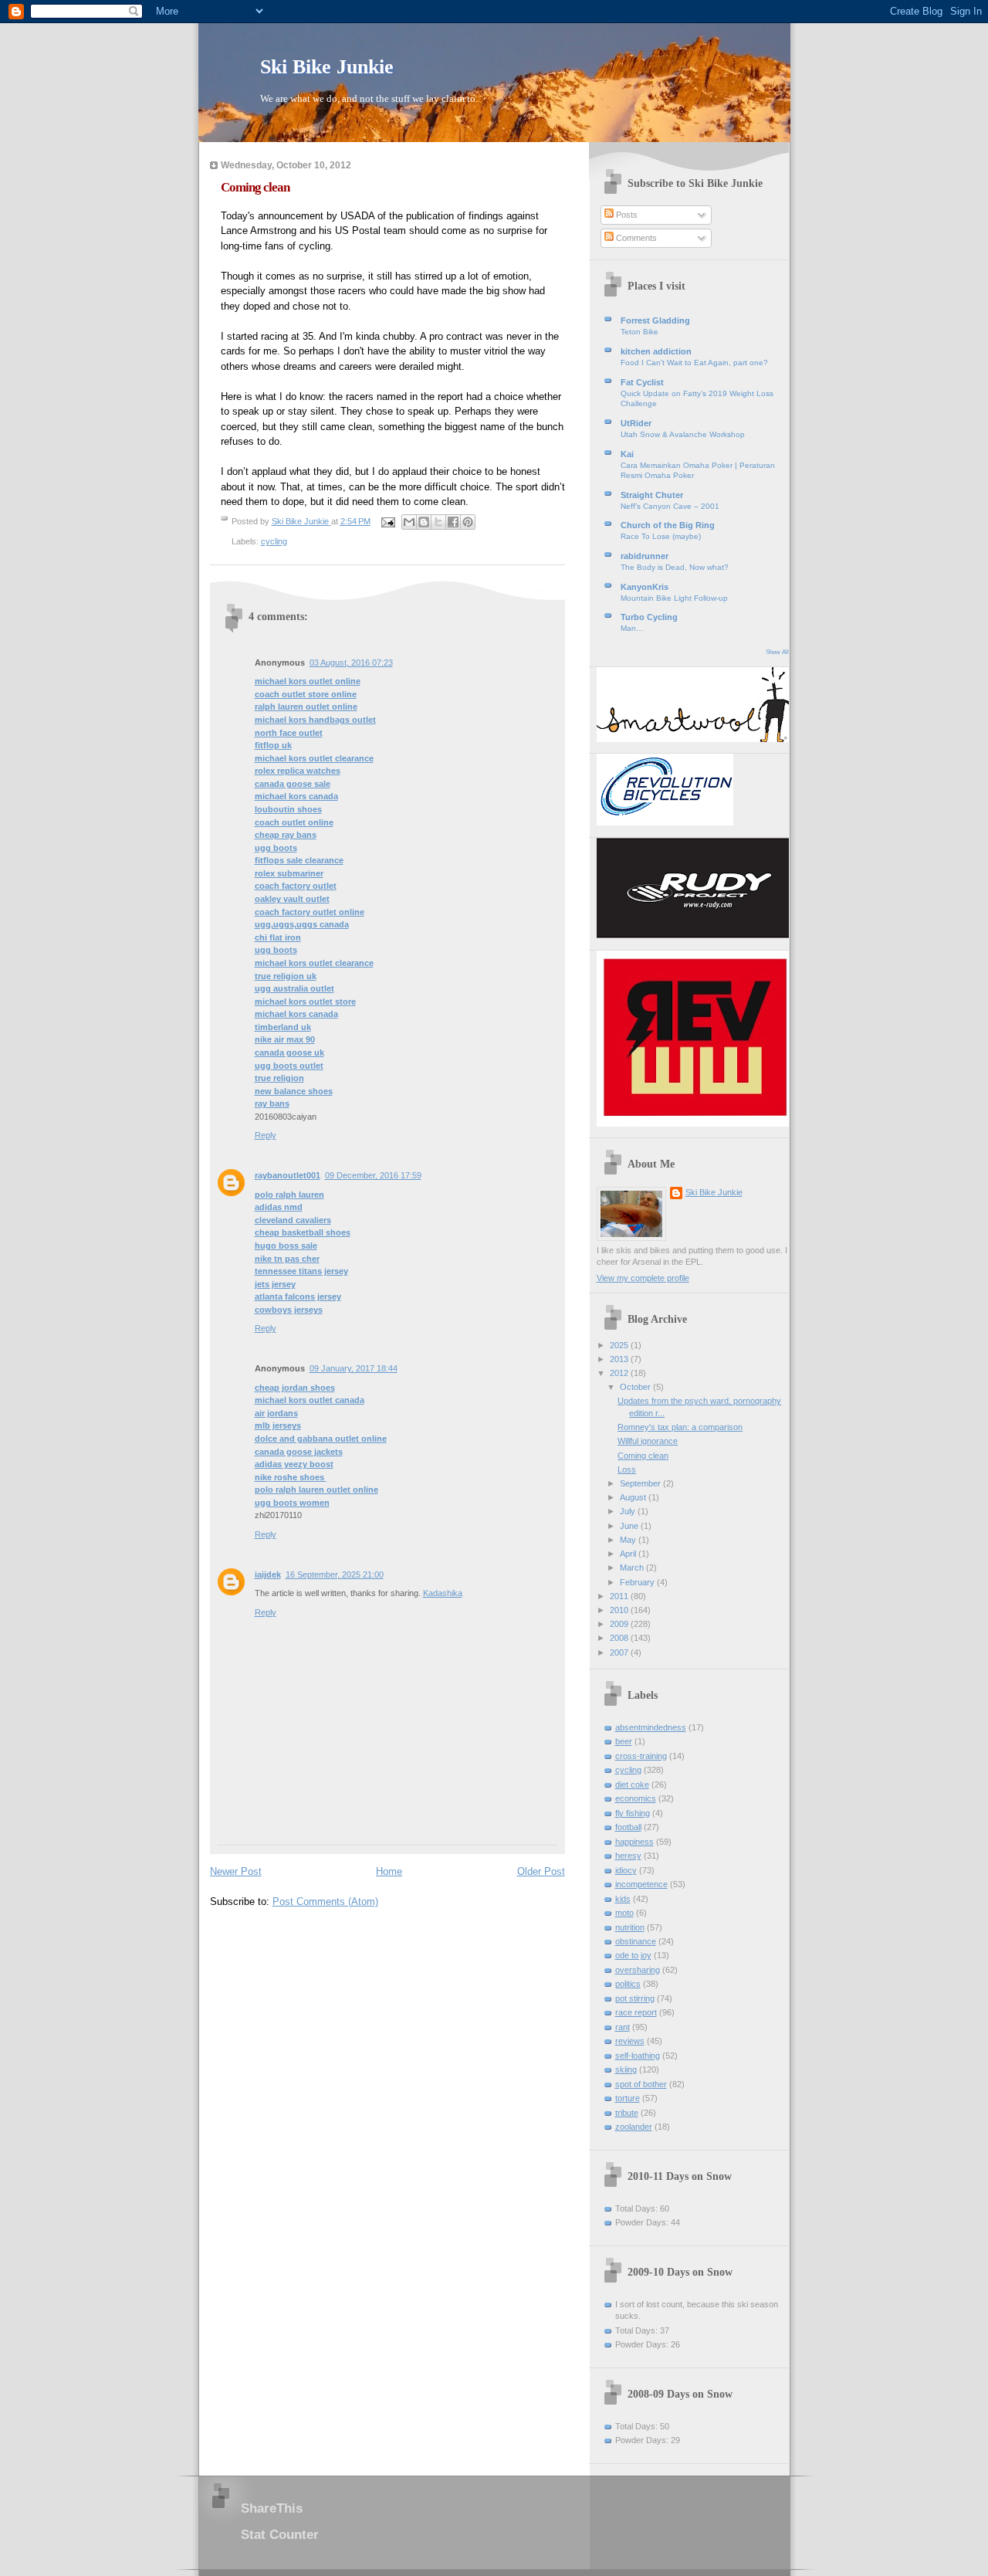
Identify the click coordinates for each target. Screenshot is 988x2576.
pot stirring (635, 1998)
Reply (266, 1135)
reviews (630, 2041)
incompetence (641, 1884)
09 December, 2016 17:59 (373, 1175)
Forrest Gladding (655, 320)
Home (389, 1871)
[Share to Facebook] (453, 522)
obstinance (636, 1941)
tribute (627, 2113)
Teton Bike (639, 332)
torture (628, 2098)
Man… (632, 628)
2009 (620, 1624)
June (630, 1526)
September (641, 1483)
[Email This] (409, 522)
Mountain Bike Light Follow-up (674, 598)
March (633, 1568)
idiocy (626, 1870)
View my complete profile (643, 1278)
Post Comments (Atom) (325, 1901)
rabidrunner (645, 556)
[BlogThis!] (424, 522)
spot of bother (641, 2084)
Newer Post (236, 1871)
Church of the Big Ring (668, 525)
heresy (628, 1856)
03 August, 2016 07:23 (351, 663)
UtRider (636, 423)
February (638, 1582)
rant (623, 2027)
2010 (620, 1610)
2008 (620, 1638)
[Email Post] (388, 521)
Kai (627, 454)
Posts (626, 215)
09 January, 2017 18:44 (354, 1368)
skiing (626, 2069)
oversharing (638, 1970)
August (634, 1497)
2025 (620, 1345)
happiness (634, 1842)
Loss (627, 1469)
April (629, 1554)
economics (636, 1798)
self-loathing (638, 2056)
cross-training (641, 1756)
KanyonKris (645, 587)
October (636, 1387)
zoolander (634, 2127)
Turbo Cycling (649, 617)
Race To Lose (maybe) (661, 536)
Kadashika (443, 1593)
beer (624, 1741)
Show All (777, 652)
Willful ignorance (648, 1441)
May (629, 1540)
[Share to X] (438, 522)
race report (636, 2012)
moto (624, 1913)
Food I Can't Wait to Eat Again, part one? (694, 363)
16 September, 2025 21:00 (335, 1574)
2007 (620, 1652)
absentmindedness (651, 1727)
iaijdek (268, 1574)
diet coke (632, 1785)
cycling (274, 541)
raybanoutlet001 (288, 1175)
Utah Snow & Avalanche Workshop (683, 434)
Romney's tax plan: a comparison (680, 1427)
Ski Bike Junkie (327, 67)
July (629, 1511)
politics (628, 1984)
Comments (635, 238)
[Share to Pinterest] (468, 522)
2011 (620, 1596)
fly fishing (633, 1813)
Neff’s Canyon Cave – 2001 (670, 506)
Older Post (541, 1871)
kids (623, 1899)
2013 (620, 1359)
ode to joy (633, 1955)
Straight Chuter (652, 495)
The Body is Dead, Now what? (675, 567)
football (628, 1827)
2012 (620, 1373)
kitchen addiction (656, 351)
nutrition (630, 1927)
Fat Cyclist (642, 382)
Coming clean (643, 1456)
